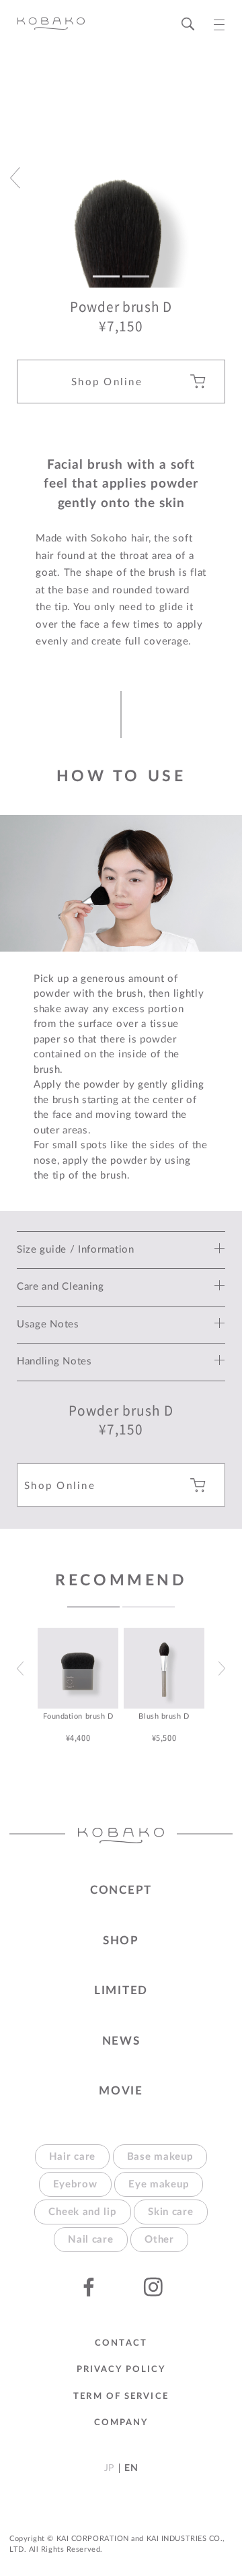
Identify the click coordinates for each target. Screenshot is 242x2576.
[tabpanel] (78, 1686)
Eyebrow (75, 2184)
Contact (121, 2343)
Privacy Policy (121, 2370)
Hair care (72, 2157)
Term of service (121, 2397)
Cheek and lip (82, 2212)
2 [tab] (149, 1607)
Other (159, 2240)
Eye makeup (159, 2184)
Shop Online (107, 382)
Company (121, 2423)
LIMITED (121, 1990)
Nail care (90, 2240)
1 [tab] (93, 1607)
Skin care (170, 2212)
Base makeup (160, 2157)
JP (109, 2468)
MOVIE (121, 2091)
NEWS (121, 2041)
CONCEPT (121, 1890)
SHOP (121, 1941)
